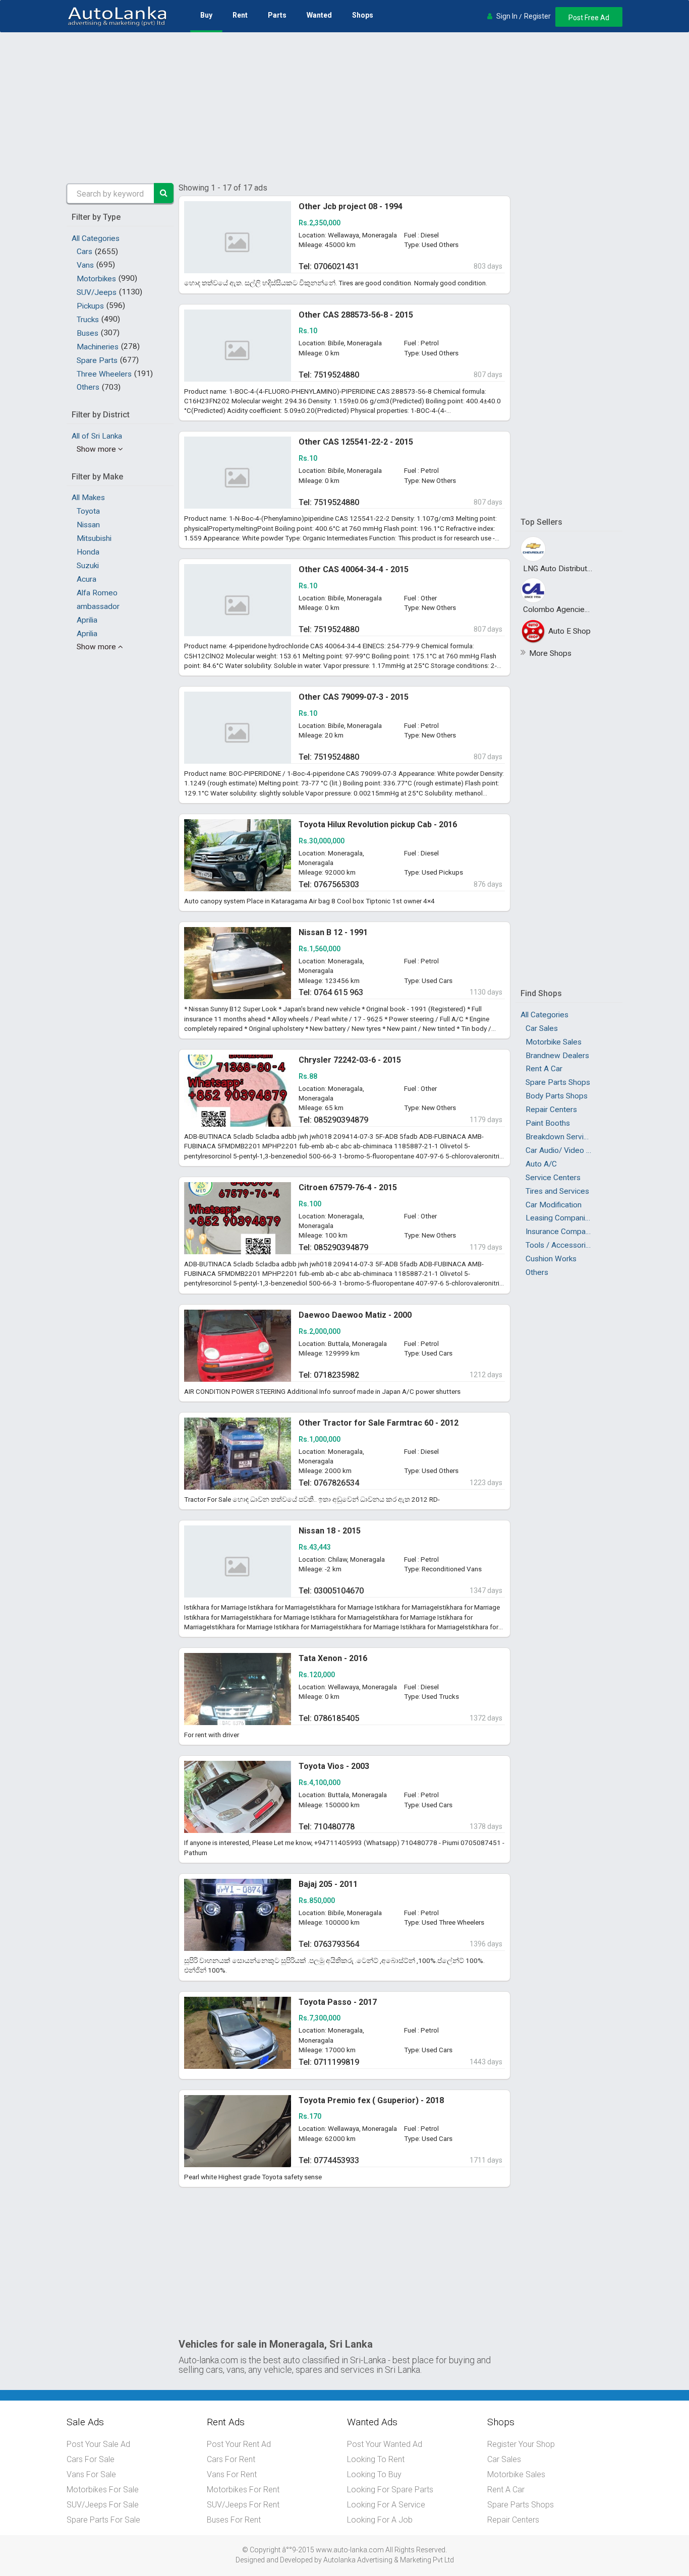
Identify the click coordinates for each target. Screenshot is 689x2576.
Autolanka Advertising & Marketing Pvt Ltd (389, 2560)
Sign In (507, 16)
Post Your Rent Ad (239, 2444)
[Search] (164, 193)
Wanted (319, 15)
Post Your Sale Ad (98, 2444)
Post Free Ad (589, 18)
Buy (206, 15)
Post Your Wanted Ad (385, 2444)
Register (537, 16)
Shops (363, 15)
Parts (277, 15)
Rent (240, 15)
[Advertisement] (344, 108)
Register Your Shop (521, 2444)
